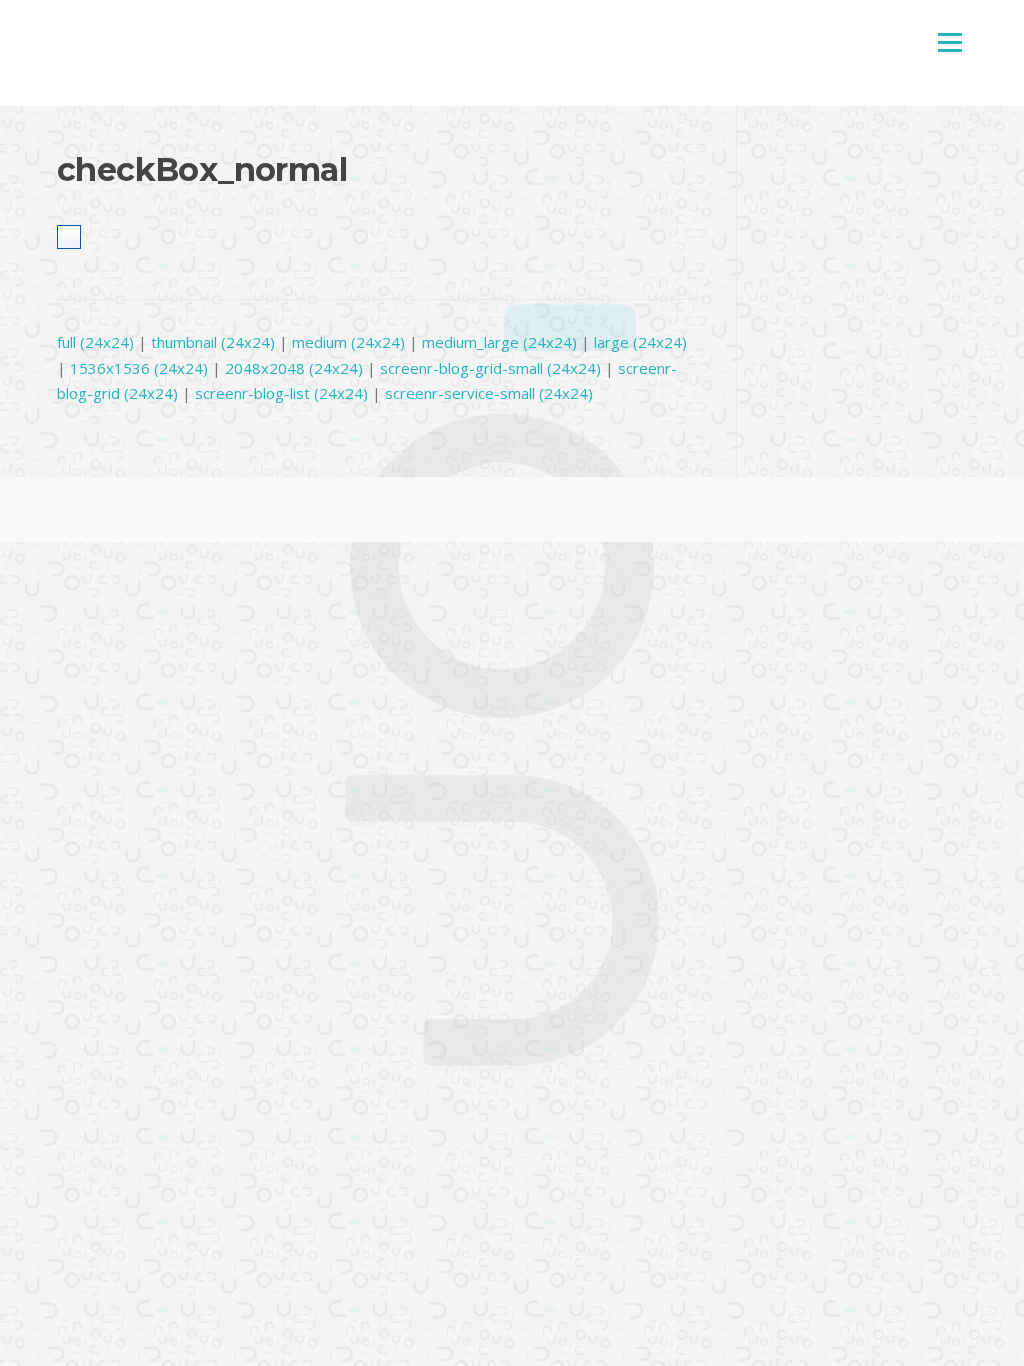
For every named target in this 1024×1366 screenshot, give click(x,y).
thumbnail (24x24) (213, 342)
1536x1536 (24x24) (139, 368)
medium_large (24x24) (499, 342)
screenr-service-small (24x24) (489, 393)
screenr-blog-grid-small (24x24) (490, 368)
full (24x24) (95, 342)
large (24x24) (640, 342)
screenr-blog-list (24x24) (281, 393)
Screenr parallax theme (787, 510)
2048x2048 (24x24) (294, 368)
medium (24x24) (348, 342)
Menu (949, 42)
